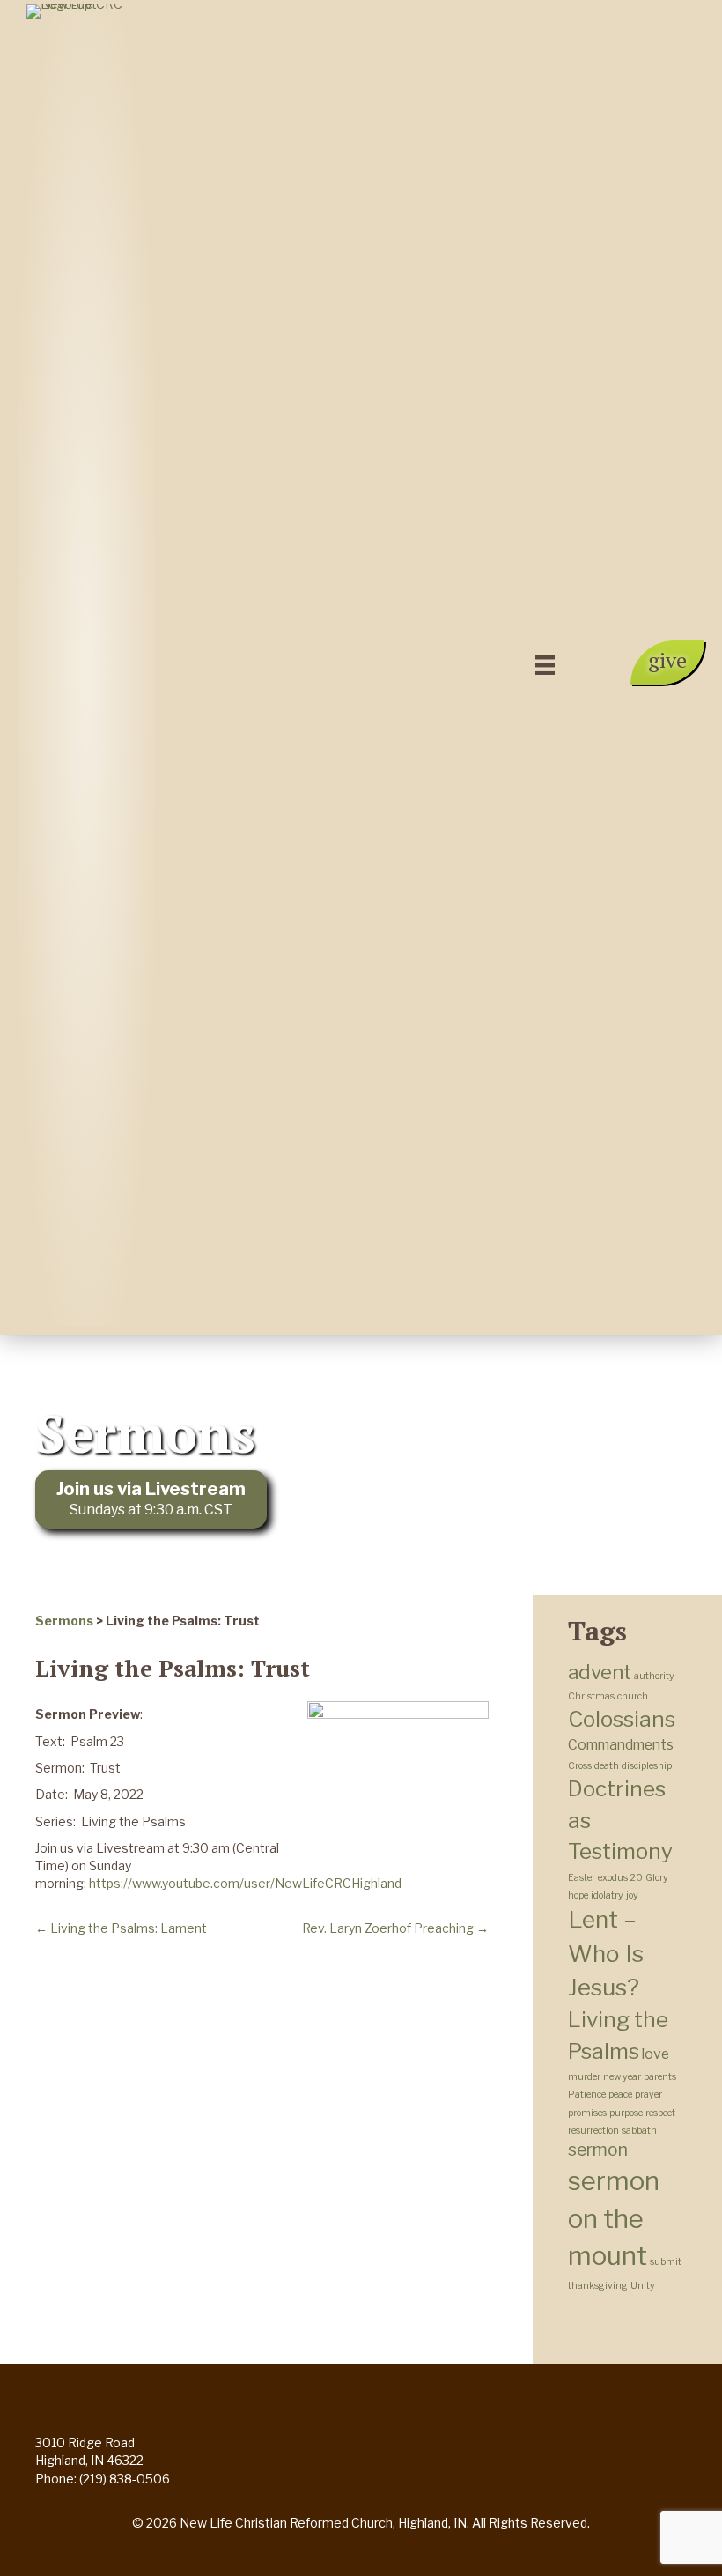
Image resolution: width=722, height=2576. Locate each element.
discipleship (647, 1766)
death (607, 1766)
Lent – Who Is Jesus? (606, 1953)
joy (632, 1895)
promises (587, 2113)
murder (584, 2077)
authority (654, 1676)
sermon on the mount (614, 2218)
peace (620, 2095)
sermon (598, 2150)
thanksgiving (598, 2286)
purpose (626, 2113)
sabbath (639, 2131)
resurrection (593, 2131)
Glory (657, 1878)
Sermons (64, 1621)
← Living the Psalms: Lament (121, 1928)
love (656, 2054)
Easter (582, 1878)
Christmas (591, 1696)
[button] (667, 663)
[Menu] (545, 665)
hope (578, 1895)
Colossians (622, 1719)
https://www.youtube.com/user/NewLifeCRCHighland (245, 1883)
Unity (643, 2286)
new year (622, 2077)
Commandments (621, 1745)
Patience (587, 2095)
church (633, 1696)
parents (660, 2077)
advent (600, 1672)
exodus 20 (620, 1878)
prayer (648, 2095)
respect (660, 2113)
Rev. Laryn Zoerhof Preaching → (395, 1928)
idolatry (607, 1895)
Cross (580, 1766)
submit (666, 2262)
